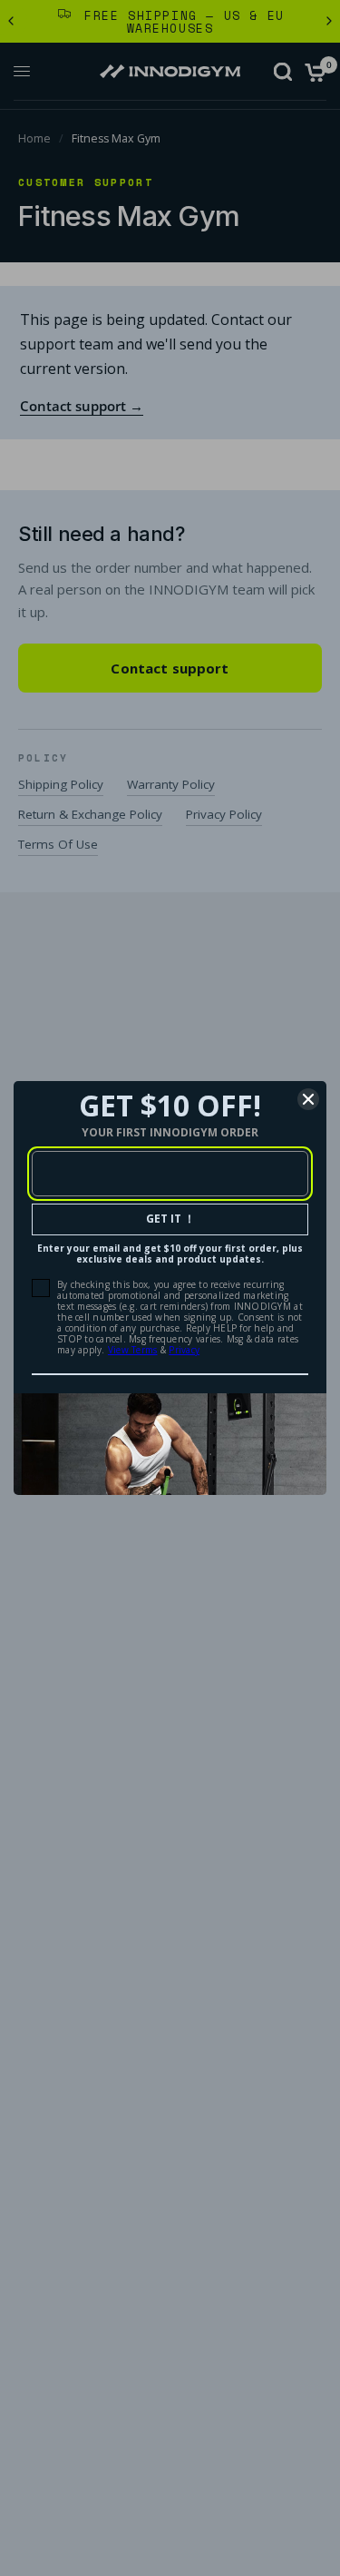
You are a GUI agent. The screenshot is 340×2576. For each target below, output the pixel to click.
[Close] (308, 1099)
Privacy (184, 1350)
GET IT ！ (170, 1219)
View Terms (133, 1350)
